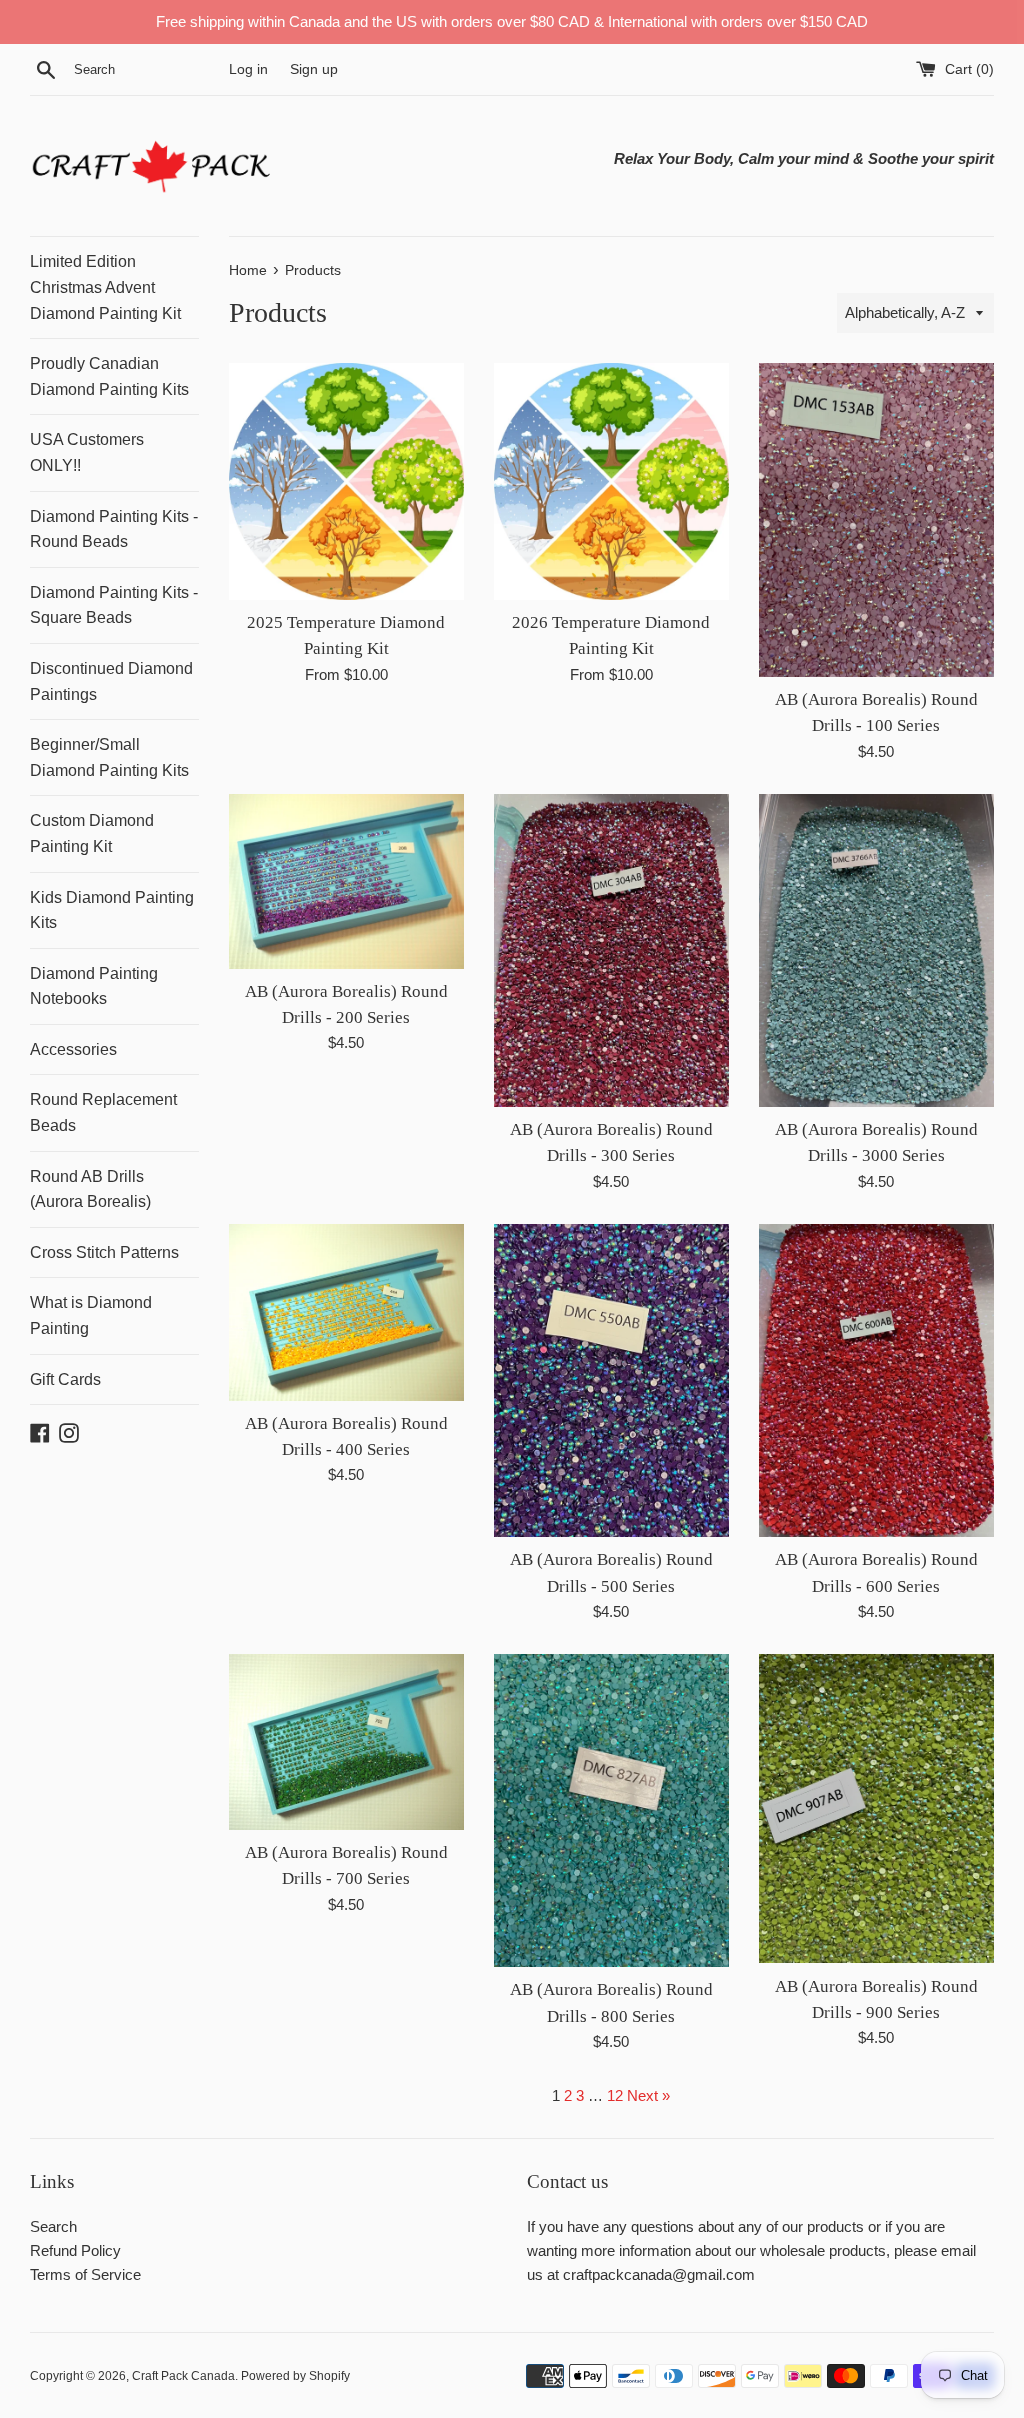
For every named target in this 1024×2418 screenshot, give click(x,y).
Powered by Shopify (295, 2376)
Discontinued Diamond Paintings (111, 681)
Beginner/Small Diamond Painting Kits (109, 757)
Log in (248, 69)
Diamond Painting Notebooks (94, 986)
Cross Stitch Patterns (104, 1252)
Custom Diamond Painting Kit (92, 833)
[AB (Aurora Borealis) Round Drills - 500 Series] (611, 1380)
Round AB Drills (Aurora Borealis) (90, 1189)
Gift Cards (65, 1379)
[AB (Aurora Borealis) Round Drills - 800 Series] (611, 1810)
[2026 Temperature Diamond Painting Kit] (611, 481)
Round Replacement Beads (103, 1112)
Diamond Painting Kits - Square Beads (114, 605)
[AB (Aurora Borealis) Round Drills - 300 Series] (611, 950)
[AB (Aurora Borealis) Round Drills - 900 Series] (876, 1809)
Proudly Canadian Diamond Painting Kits (109, 376)
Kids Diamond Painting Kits (112, 910)
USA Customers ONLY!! (87, 452)
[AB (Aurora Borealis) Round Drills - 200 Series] (346, 881)
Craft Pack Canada (183, 2376)
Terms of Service (85, 2274)
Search (53, 2226)
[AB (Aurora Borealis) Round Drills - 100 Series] (876, 519)
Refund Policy (75, 2250)
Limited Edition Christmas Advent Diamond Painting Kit (105, 287)
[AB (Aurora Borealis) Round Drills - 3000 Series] (876, 950)
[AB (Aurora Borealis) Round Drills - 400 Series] (346, 1312)
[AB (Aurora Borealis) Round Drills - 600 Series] (876, 1380)
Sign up (314, 69)
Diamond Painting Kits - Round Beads (114, 529)
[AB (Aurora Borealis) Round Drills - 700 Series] (346, 1742)
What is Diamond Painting (91, 1315)
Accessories (73, 1049)
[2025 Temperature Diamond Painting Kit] (346, 481)
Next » (648, 2095)
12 (615, 2095)
